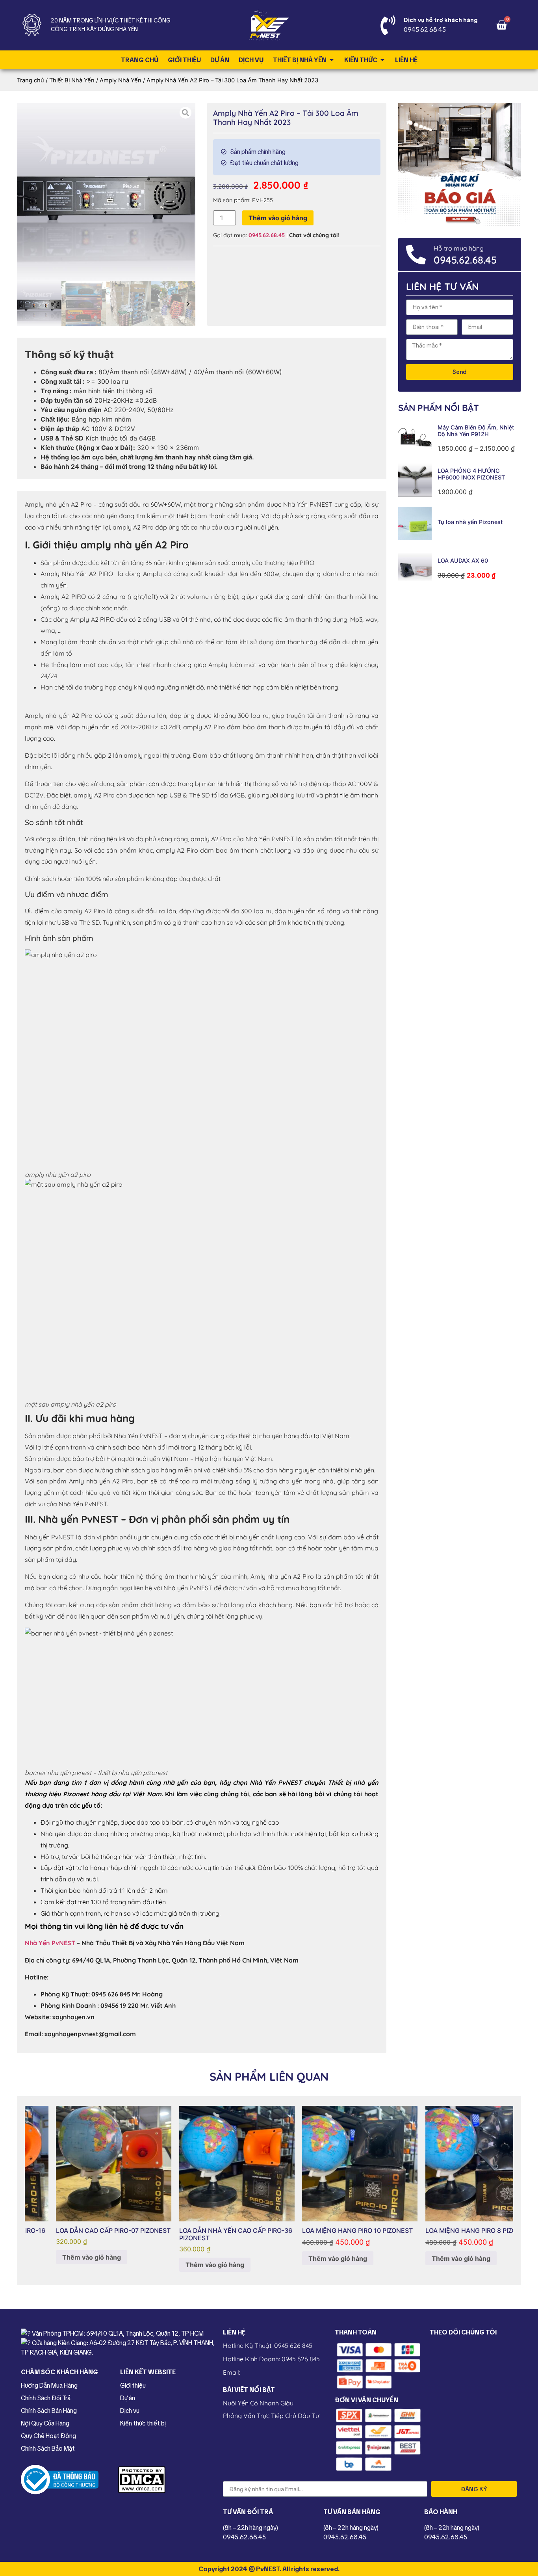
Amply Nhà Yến (121, 80)
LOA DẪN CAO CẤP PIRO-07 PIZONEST (84, 2230)
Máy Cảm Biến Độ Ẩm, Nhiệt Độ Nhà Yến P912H (476, 431)
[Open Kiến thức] (382, 60)
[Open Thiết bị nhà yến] (332, 60)
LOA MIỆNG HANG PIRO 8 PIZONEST (450, 2230)
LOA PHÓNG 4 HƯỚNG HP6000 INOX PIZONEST (471, 474)
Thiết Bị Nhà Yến (72, 80)
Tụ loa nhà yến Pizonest (470, 522)
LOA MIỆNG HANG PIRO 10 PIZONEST (328, 2230)
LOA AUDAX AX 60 (463, 560)
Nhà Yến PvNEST (50, 1943)
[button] (24, 304)
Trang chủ (31, 80)
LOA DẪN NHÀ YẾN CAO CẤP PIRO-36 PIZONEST (207, 2234)
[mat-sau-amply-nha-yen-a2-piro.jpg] (106, 192)
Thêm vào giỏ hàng (278, 218)
